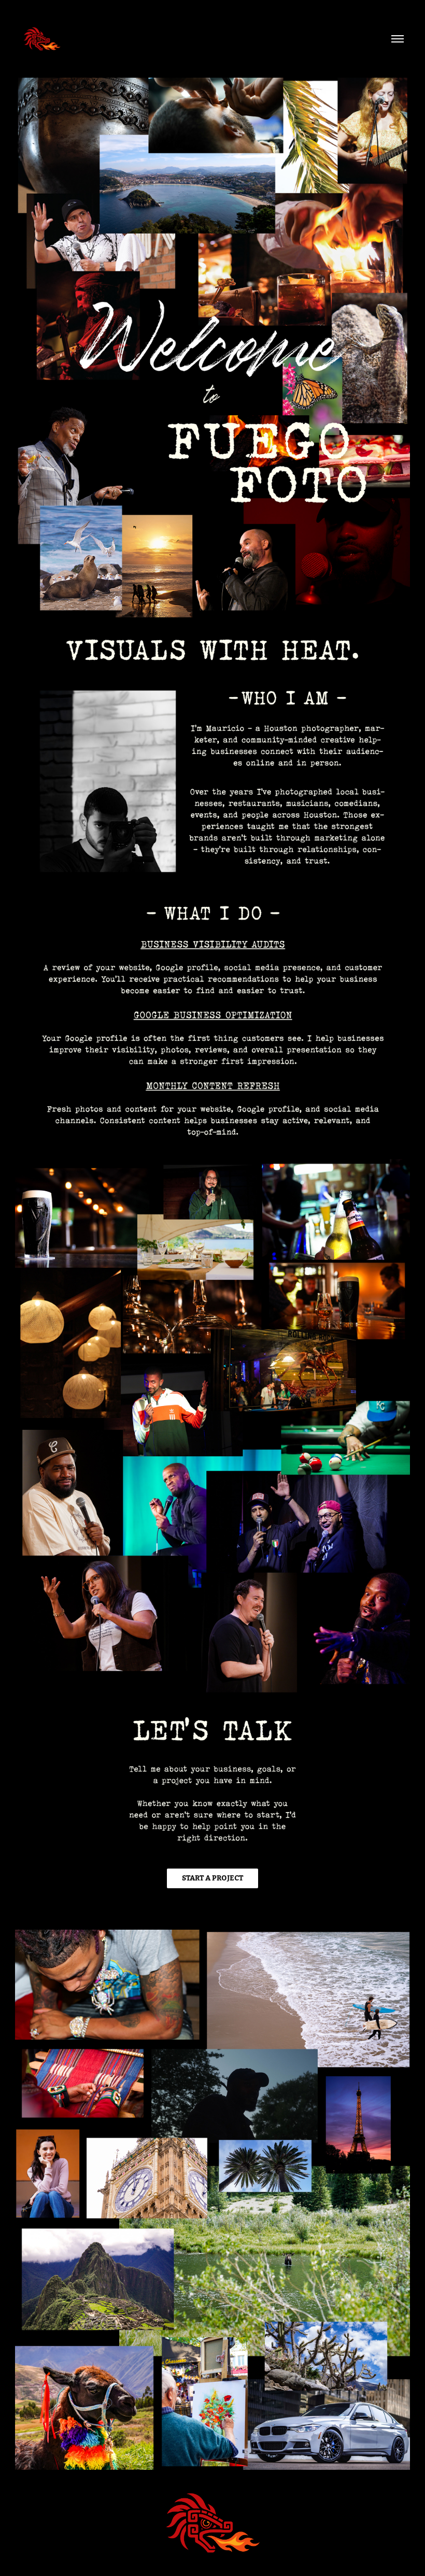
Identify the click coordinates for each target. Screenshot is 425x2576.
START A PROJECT (212, 1878)
